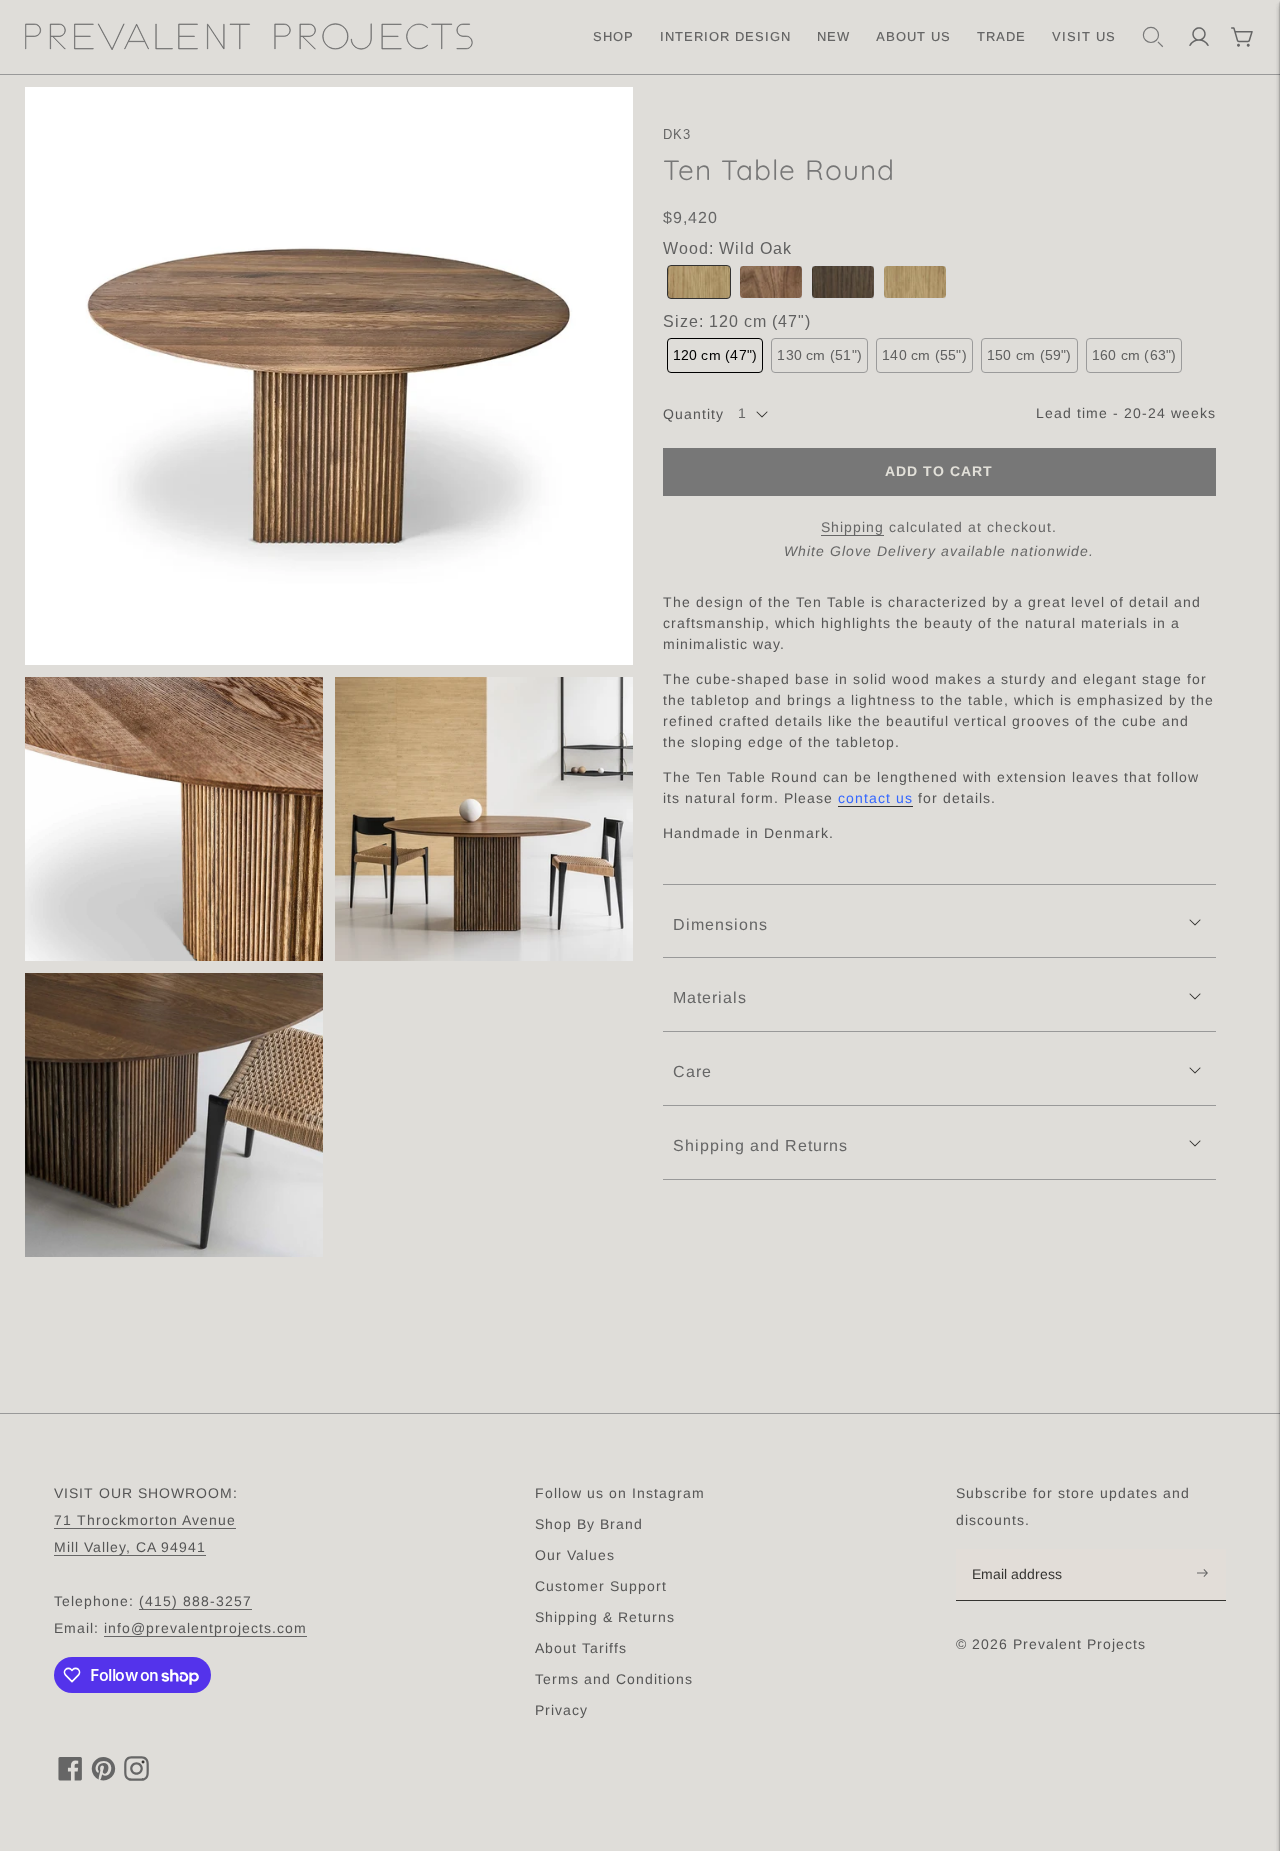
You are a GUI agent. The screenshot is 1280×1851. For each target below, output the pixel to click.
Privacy (561, 1710)
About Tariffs (581, 1648)
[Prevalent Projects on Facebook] (70, 1775)
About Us (913, 36)
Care (692, 1071)
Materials (710, 997)
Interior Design (725, 36)
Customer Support (601, 1586)
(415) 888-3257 (195, 1601)
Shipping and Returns (760, 1145)
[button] (699, 282)
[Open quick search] (1153, 37)
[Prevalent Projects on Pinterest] (103, 1775)
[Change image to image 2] (174, 819)
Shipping (852, 527)
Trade (1001, 36)
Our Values (575, 1555)
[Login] (1199, 37)
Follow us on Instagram (620, 1493)
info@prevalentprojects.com (205, 1628)
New (833, 36)
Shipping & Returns (605, 1617)
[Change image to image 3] (484, 819)
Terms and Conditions (614, 1679)
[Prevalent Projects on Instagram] (136, 1775)
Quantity (693, 414)
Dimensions (720, 924)
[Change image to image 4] (174, 1115)
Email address (1027, 1550)
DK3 (677, 134)
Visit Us (1084, 36)
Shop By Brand (589, 1524)
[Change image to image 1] (329, 376)
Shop (613, 36)
